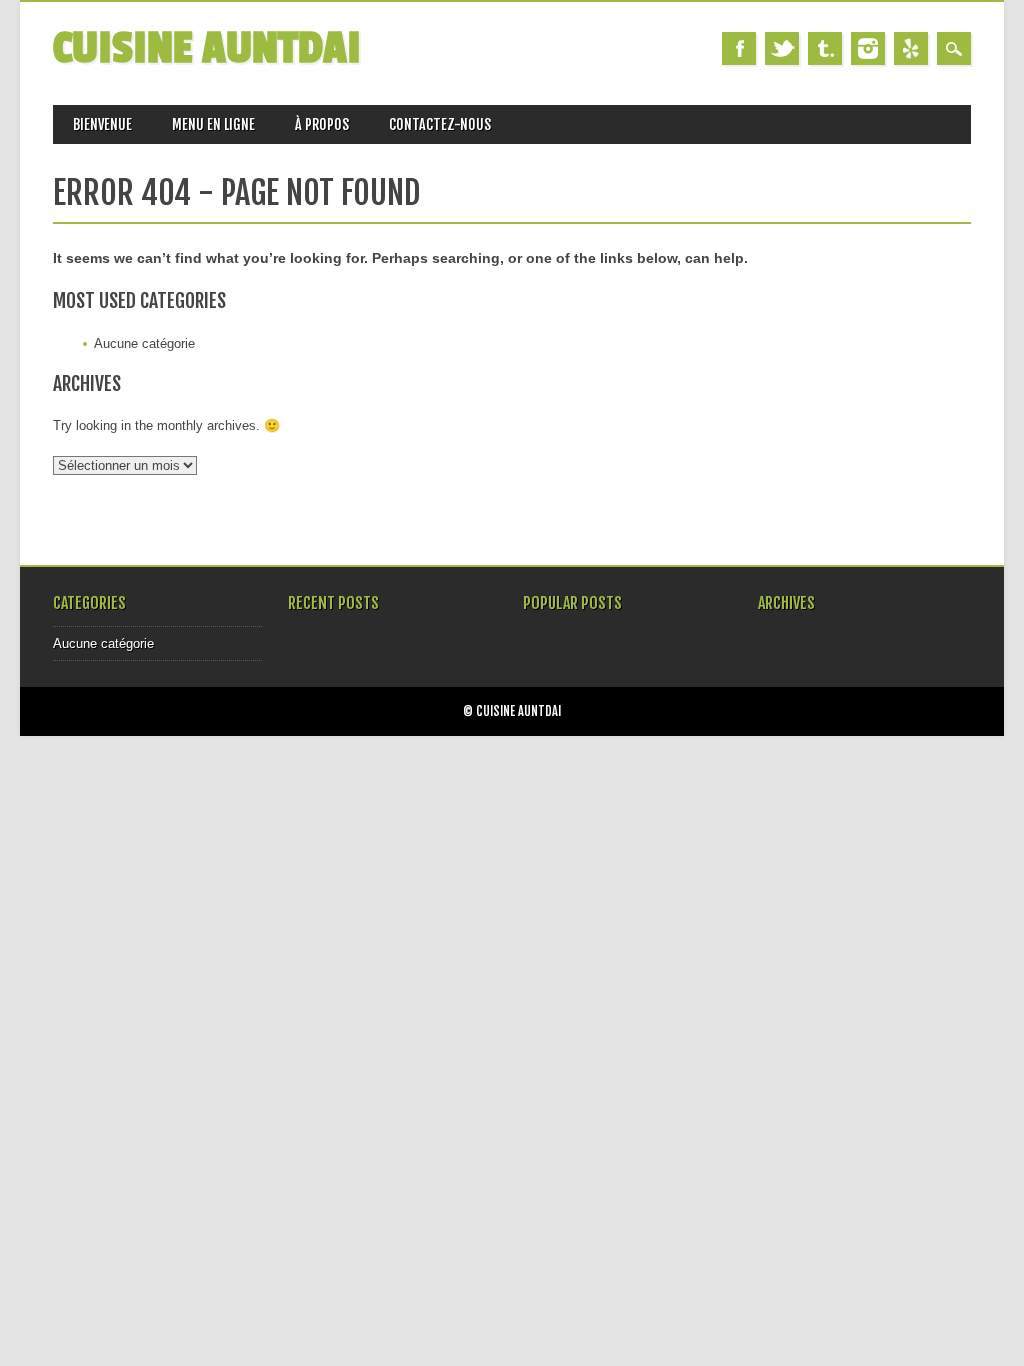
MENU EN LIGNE (213, 124)
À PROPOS (322, 124)
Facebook (739, 48)
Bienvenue (102, 124)
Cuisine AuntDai (207, 48)
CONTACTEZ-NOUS (440, 124)
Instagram (868, 48)
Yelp (911, 48)
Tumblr (825, 48)
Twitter (782, 48)
